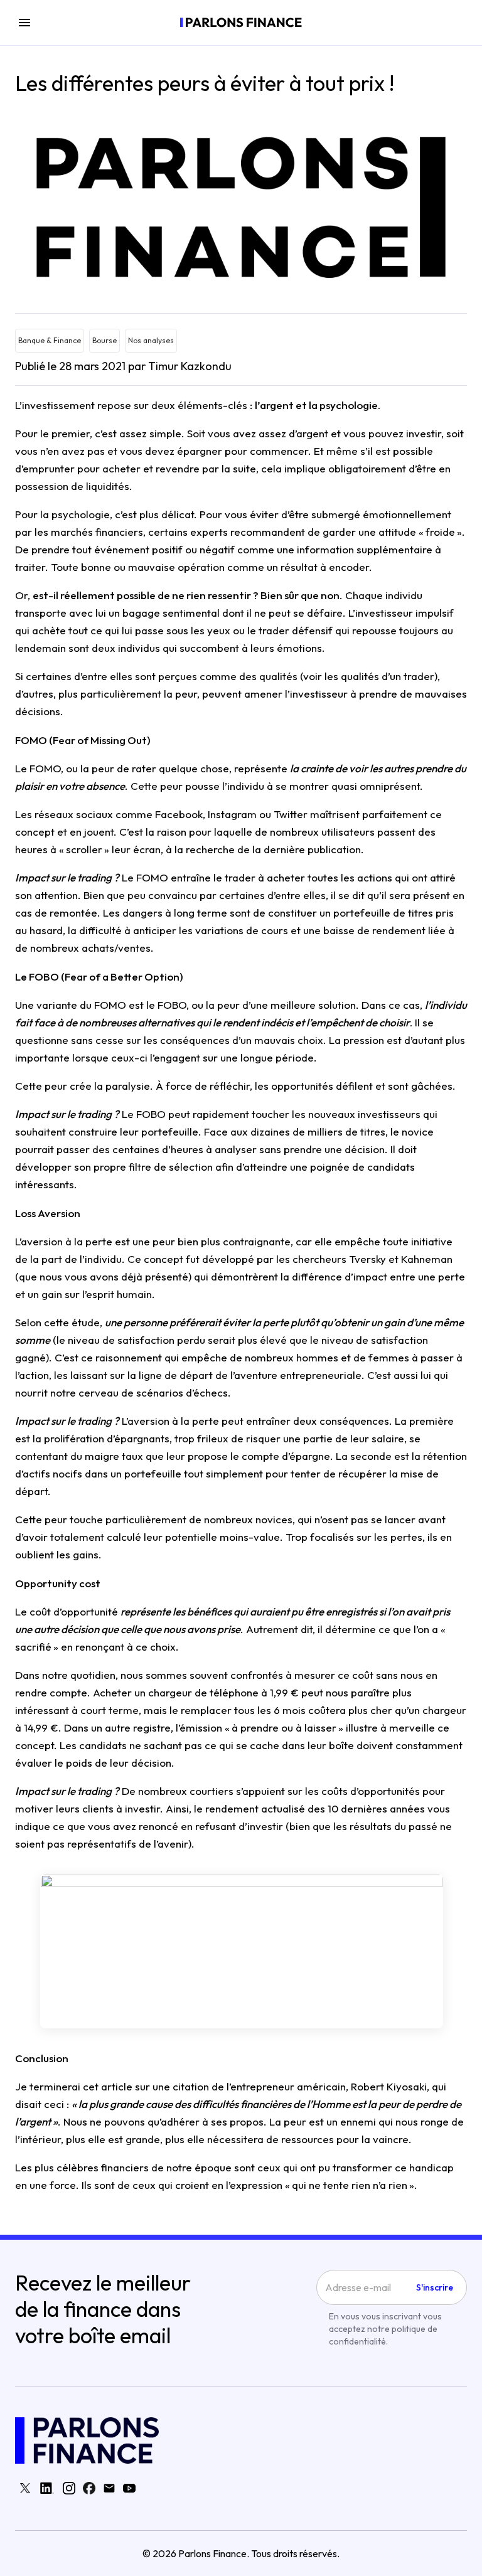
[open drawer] (24, 23)
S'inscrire (435, 2287)
